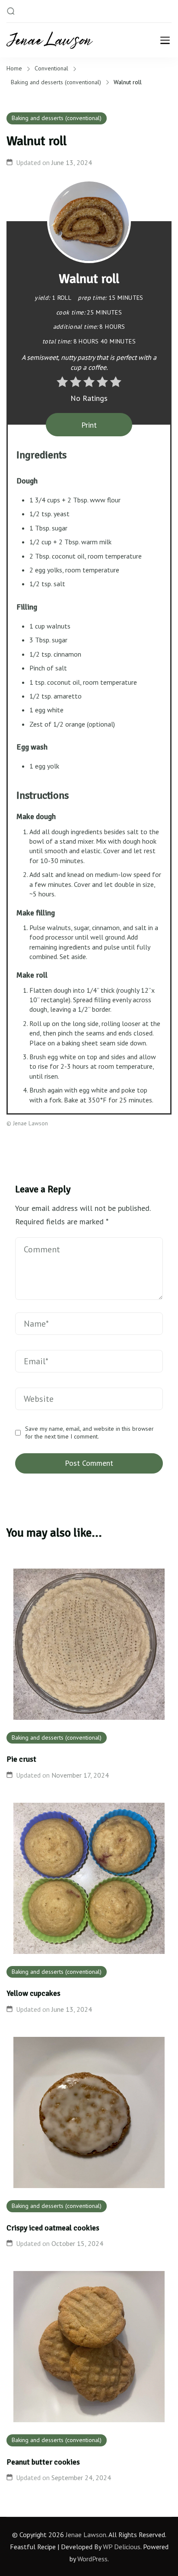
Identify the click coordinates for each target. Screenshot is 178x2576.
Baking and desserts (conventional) (57, 118)
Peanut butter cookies (43, 2462)
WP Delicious (122, 2547)
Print (89, 425)
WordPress (92, 2559)
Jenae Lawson (86, 2535)
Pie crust (21, 1759)
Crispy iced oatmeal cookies (53, 2228)
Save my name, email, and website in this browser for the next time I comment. (89, 1433)
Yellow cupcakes (33, 1993)
